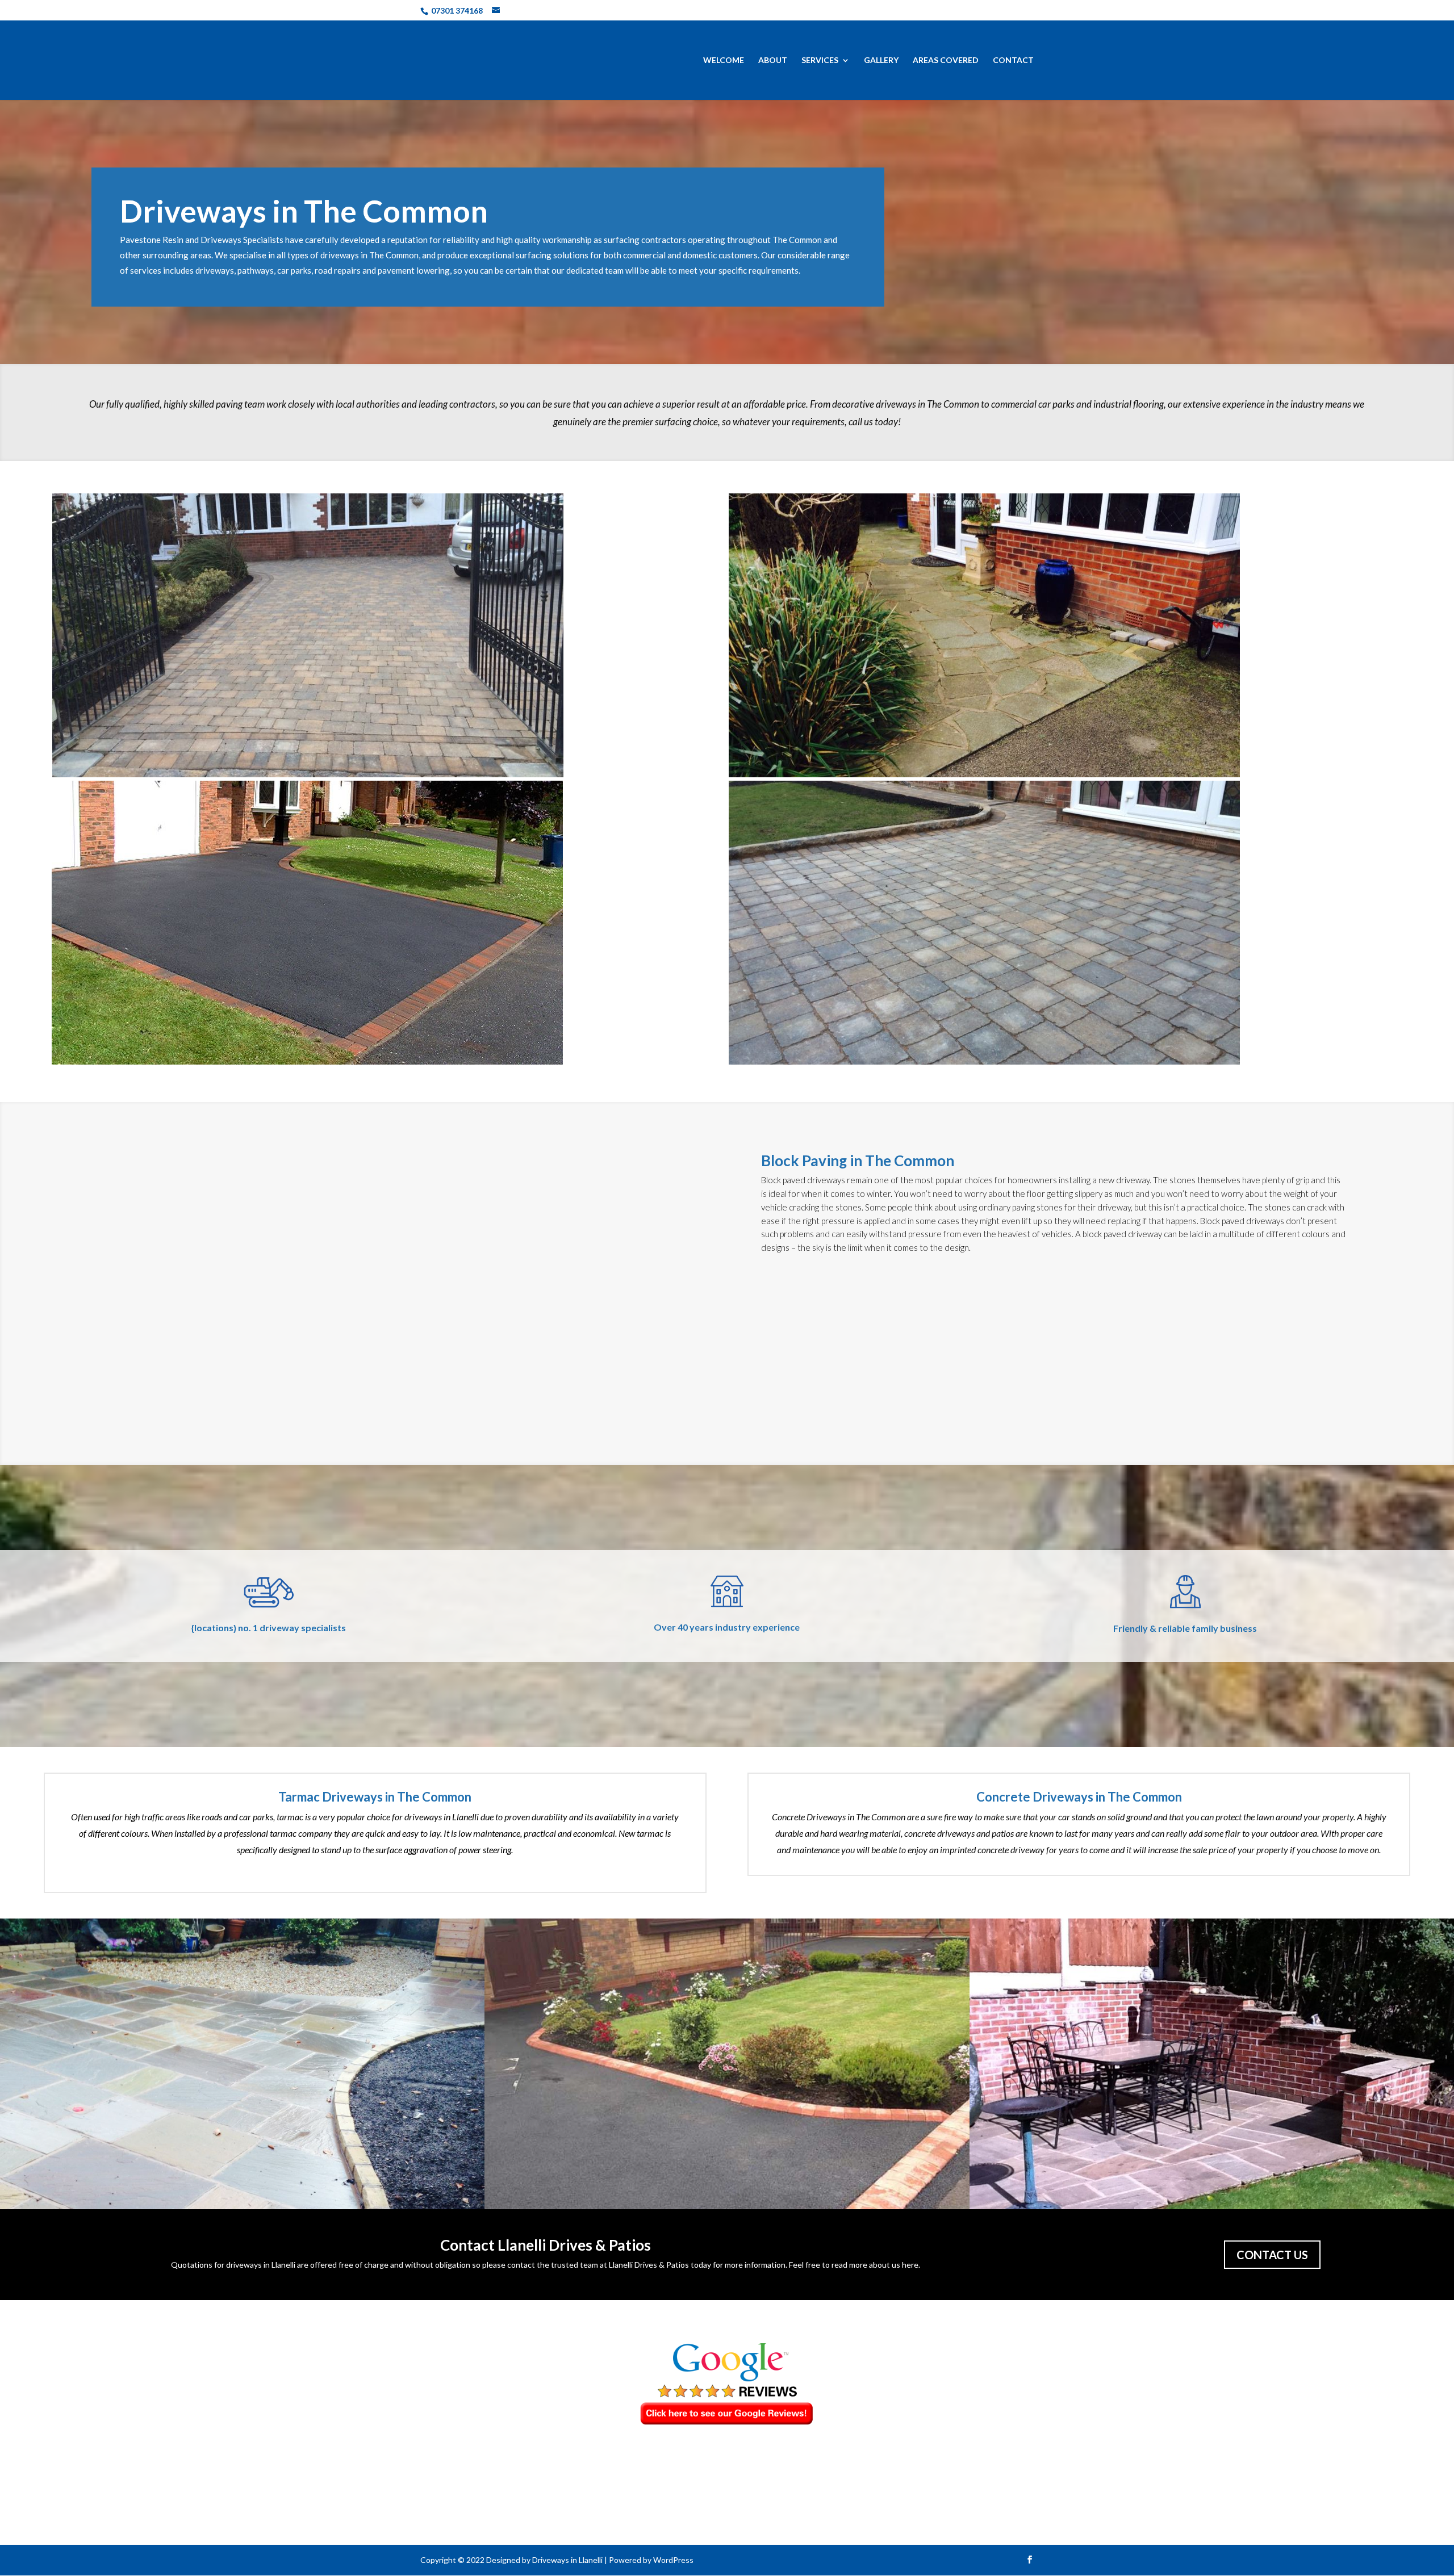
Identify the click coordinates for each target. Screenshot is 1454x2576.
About (773, 60)
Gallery (881, 60)
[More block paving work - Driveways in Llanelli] (1066, 923)
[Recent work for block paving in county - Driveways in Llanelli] (242, 2064)
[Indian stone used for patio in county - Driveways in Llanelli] (1065, 635)
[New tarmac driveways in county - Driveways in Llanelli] (727, 2064)
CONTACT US (1272, 2255)
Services (820, 60)
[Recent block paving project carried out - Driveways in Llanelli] (389, 635)
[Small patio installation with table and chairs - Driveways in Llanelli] (1212, 2064)
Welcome (724, 60)
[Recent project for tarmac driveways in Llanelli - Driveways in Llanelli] (388, 923)
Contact (1013, 60)
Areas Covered (946, 60)
